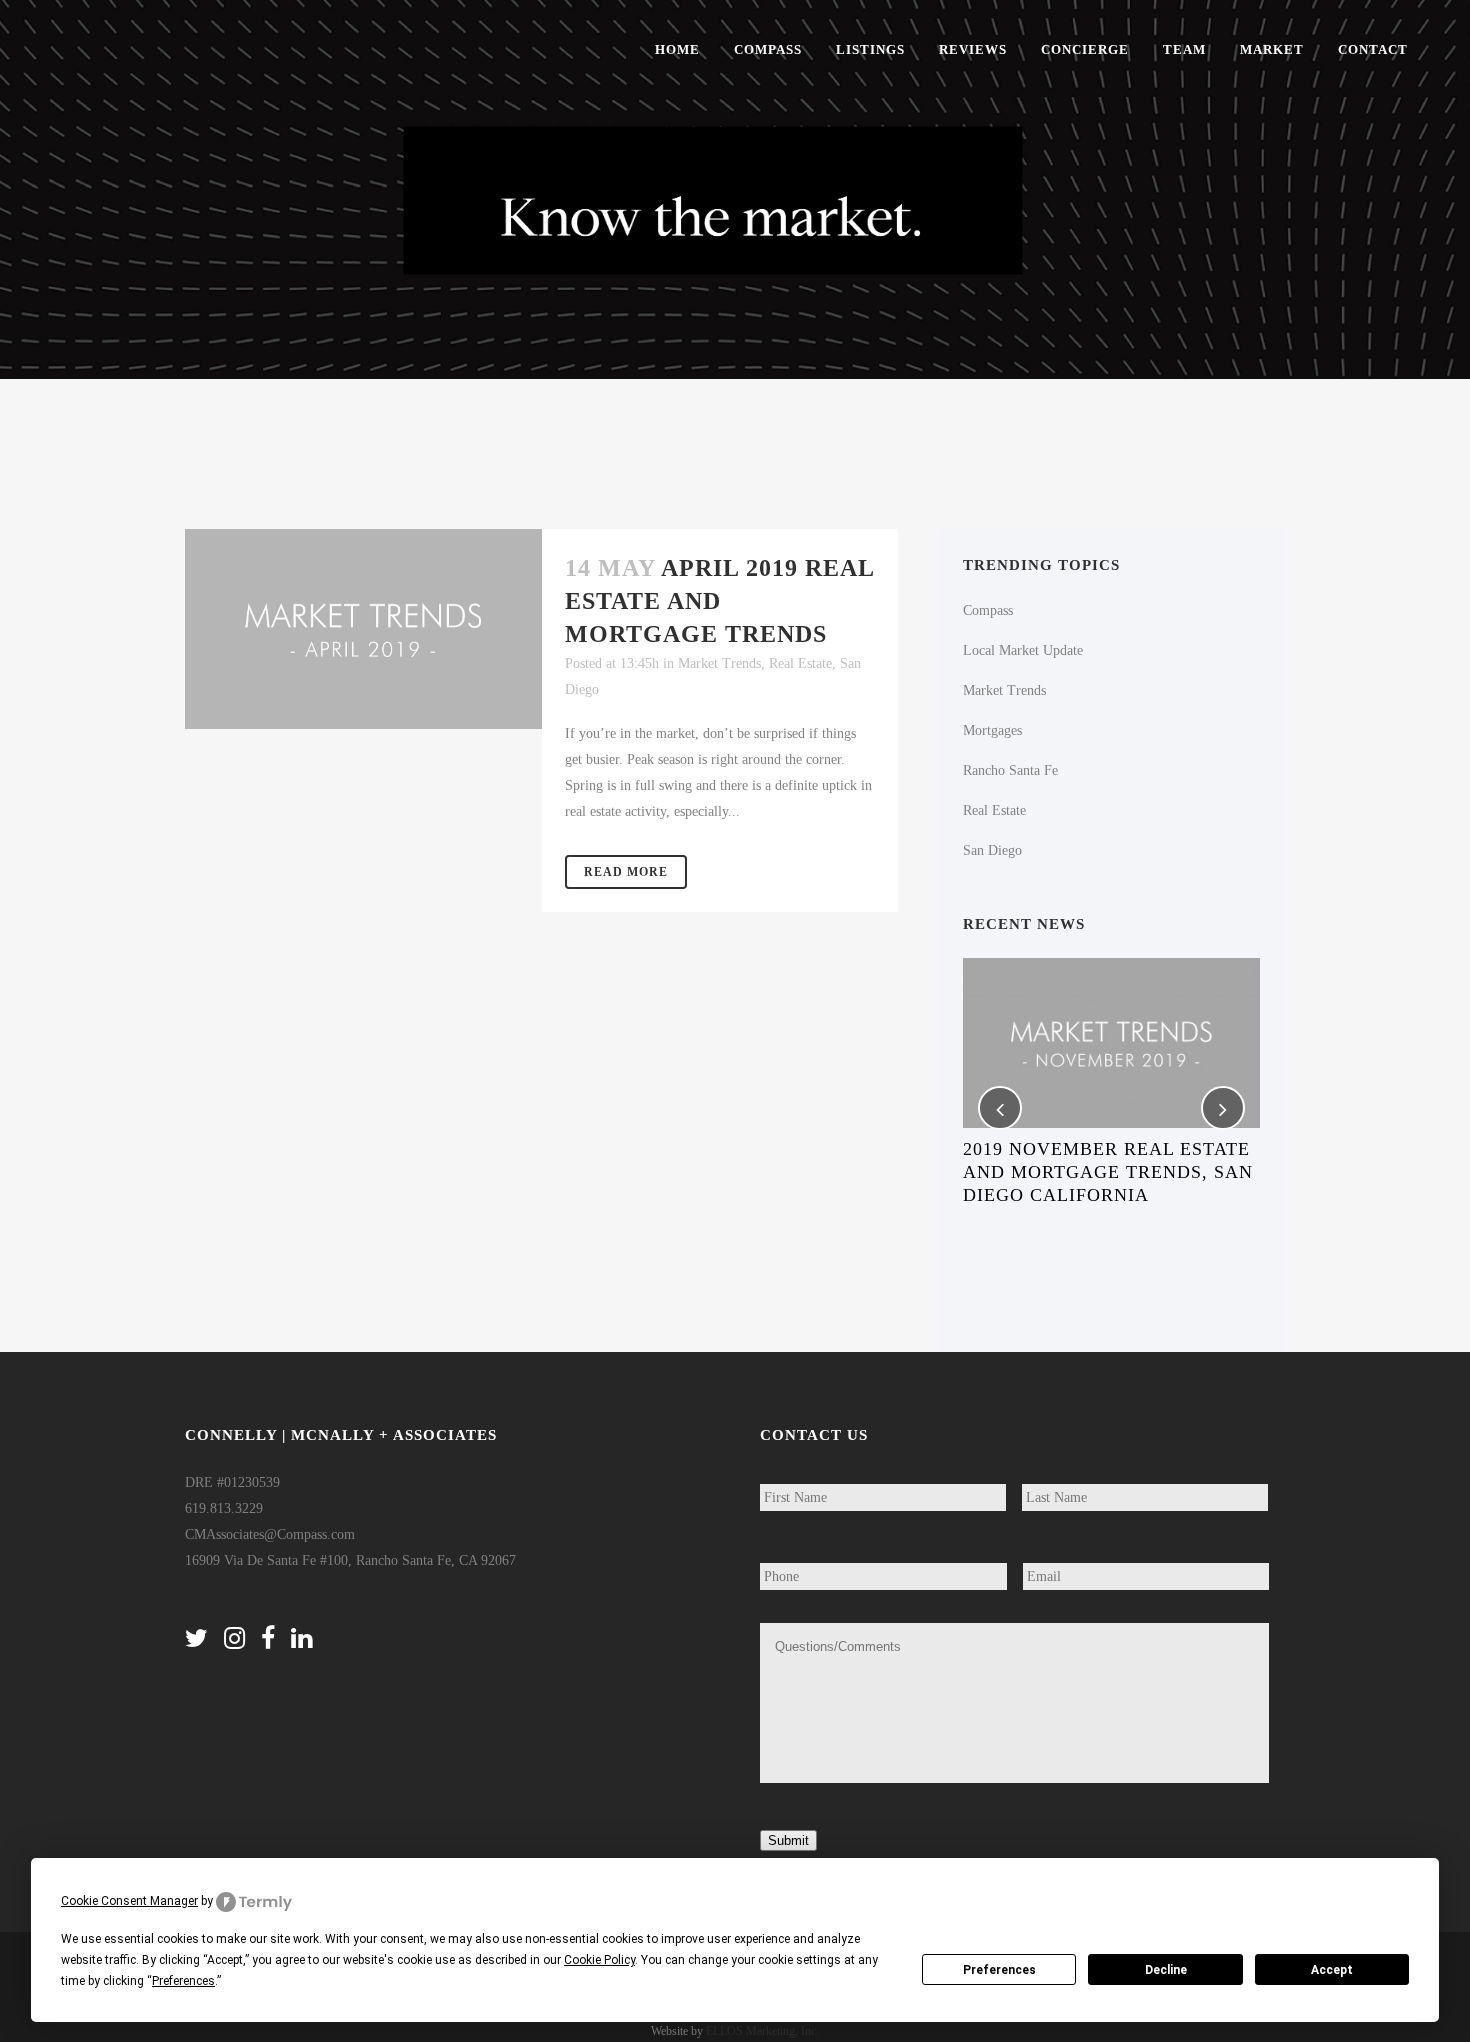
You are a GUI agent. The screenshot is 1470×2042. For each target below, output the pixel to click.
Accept (1332, 1970)
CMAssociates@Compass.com (270, 1534)
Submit (788, 1840)
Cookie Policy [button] (599, 1960)
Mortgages (992, 730)
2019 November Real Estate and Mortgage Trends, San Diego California (1108, 1172)
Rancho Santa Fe (1010, 770)
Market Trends (719, 663)
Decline (1166, 1970)
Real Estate (800, 663)
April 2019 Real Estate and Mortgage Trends (719, 601)
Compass (988, 610)
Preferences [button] (183, 1981)
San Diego (992, 850)
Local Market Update (1023, 650)
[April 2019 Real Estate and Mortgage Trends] (363, 629)
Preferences (999, 1970)
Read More (626, 872)
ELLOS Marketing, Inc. (762, 2031)
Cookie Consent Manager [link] (129, 1901)
